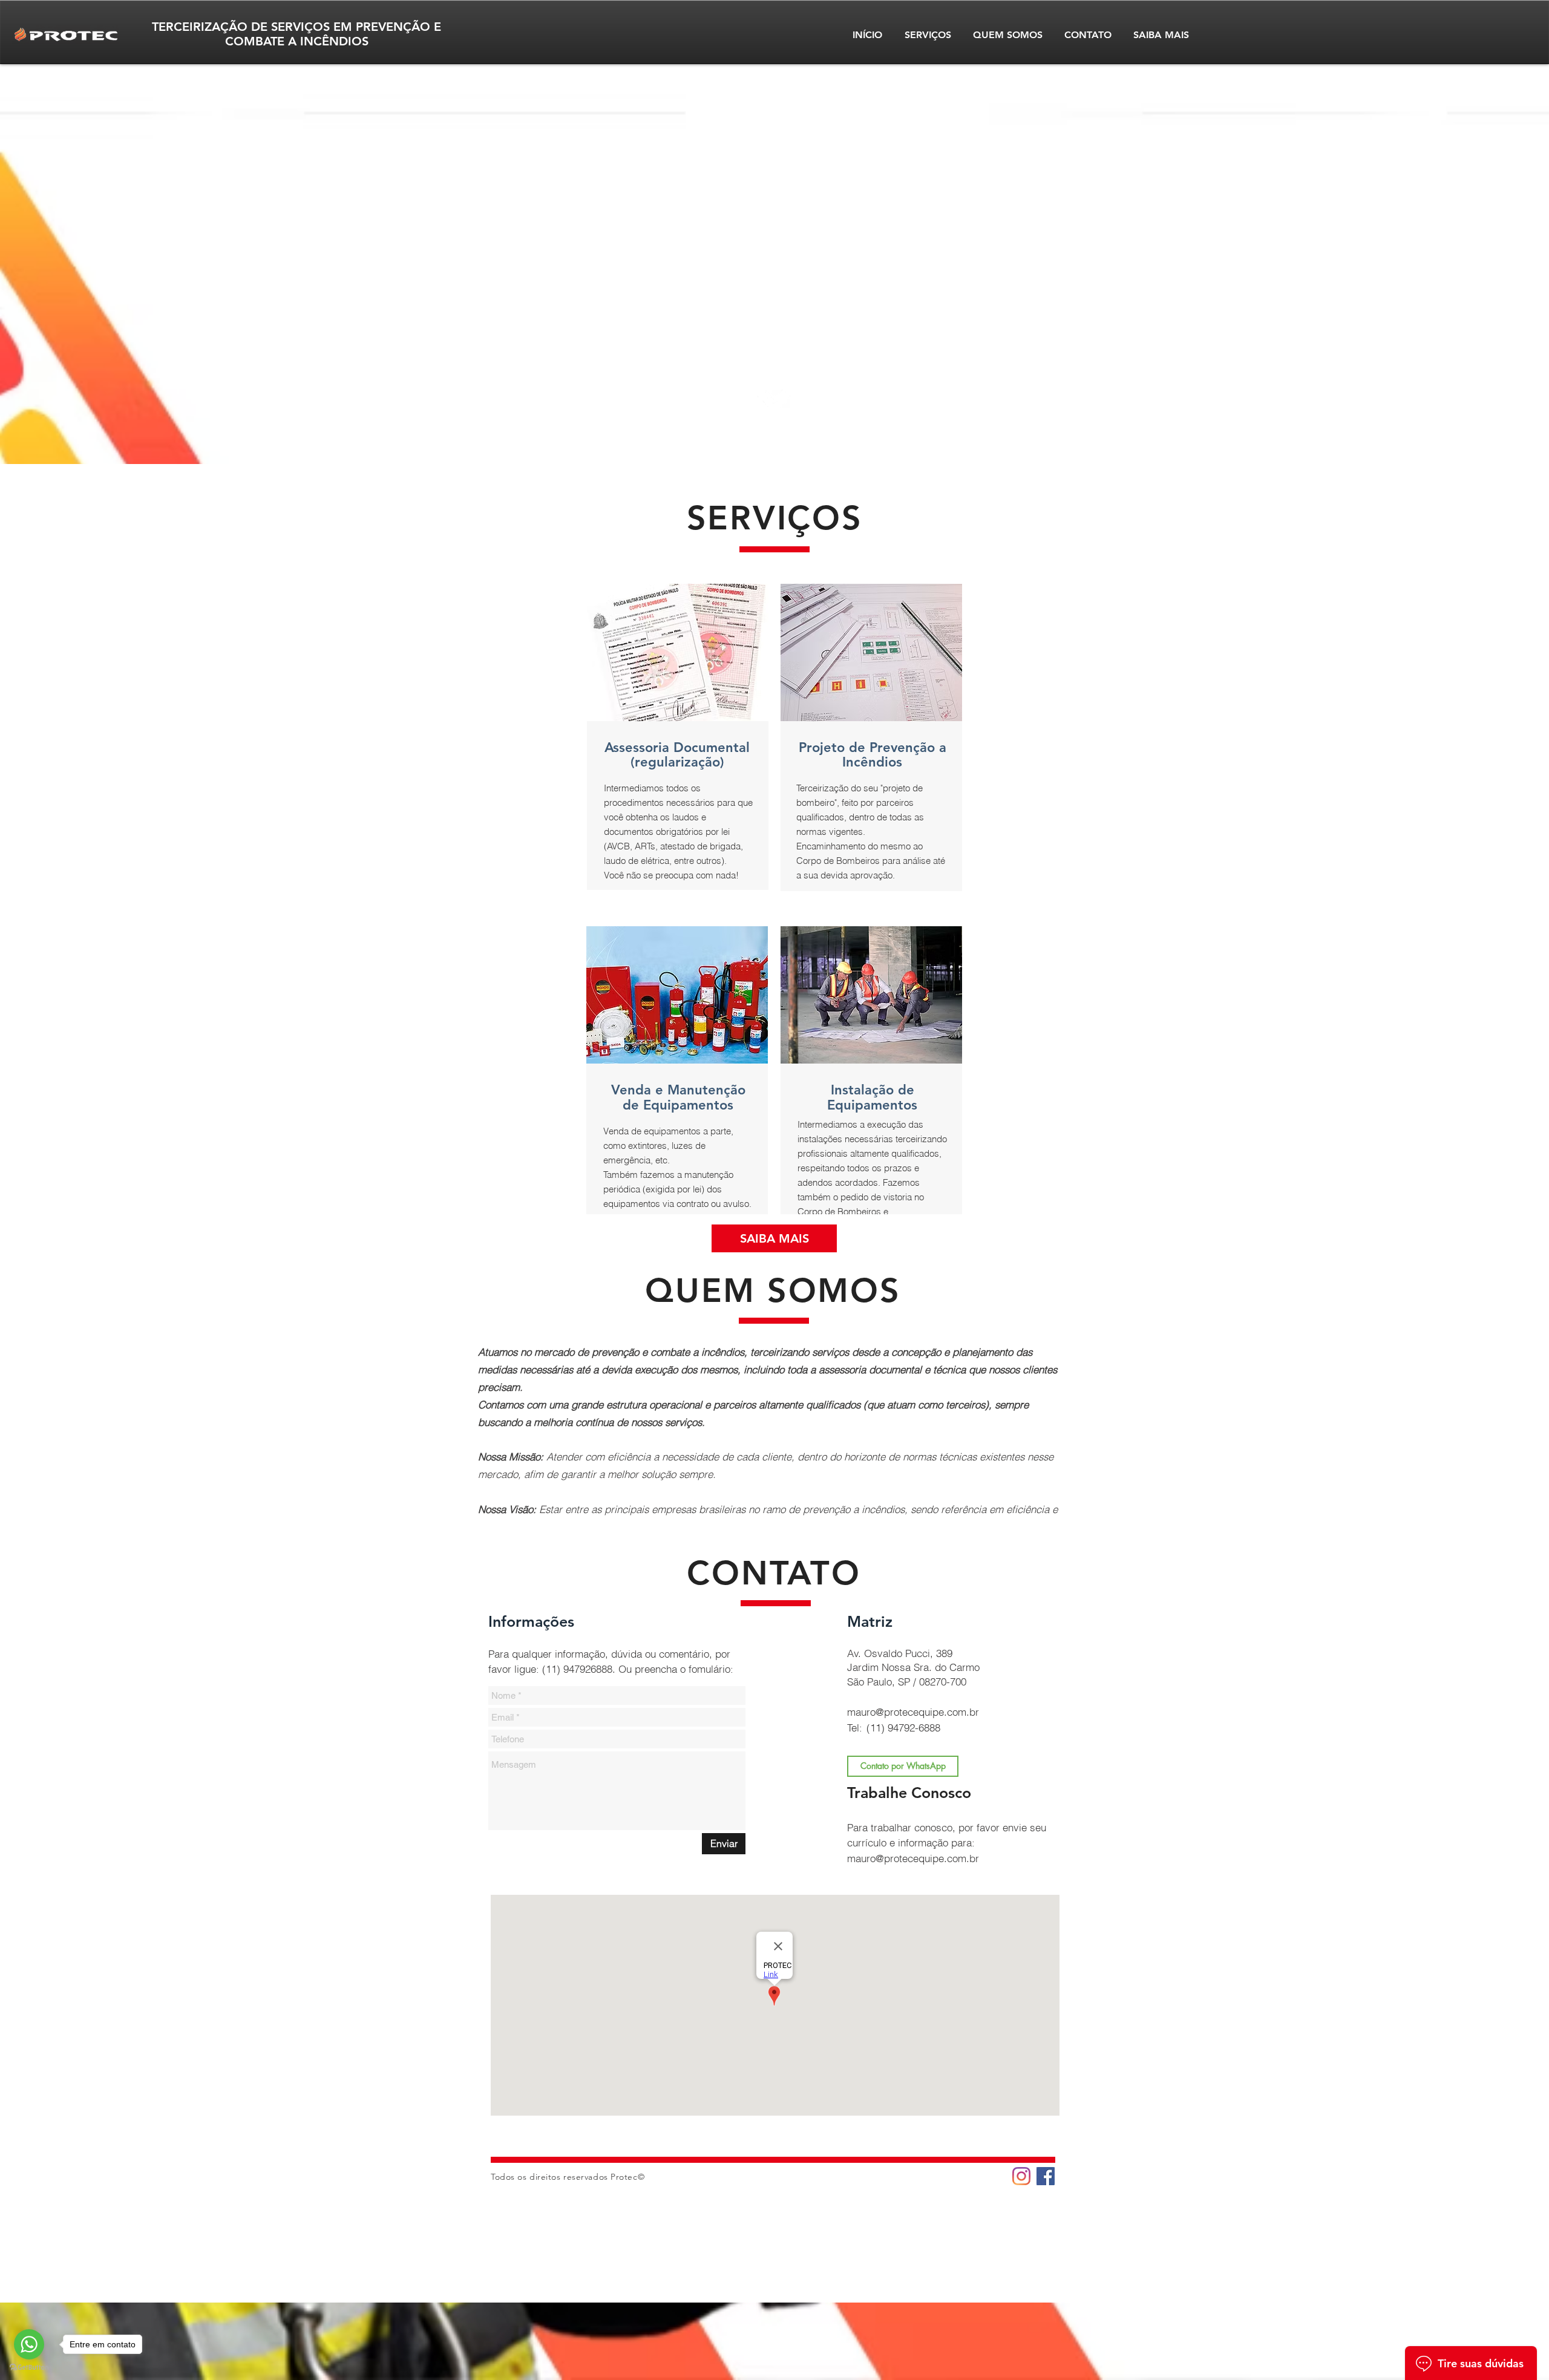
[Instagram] (1021, 2176)
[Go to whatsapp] (29, 2344)
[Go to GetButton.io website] (29, 2368)
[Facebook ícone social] (1046, 2176)
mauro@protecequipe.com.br (913, 1712)
